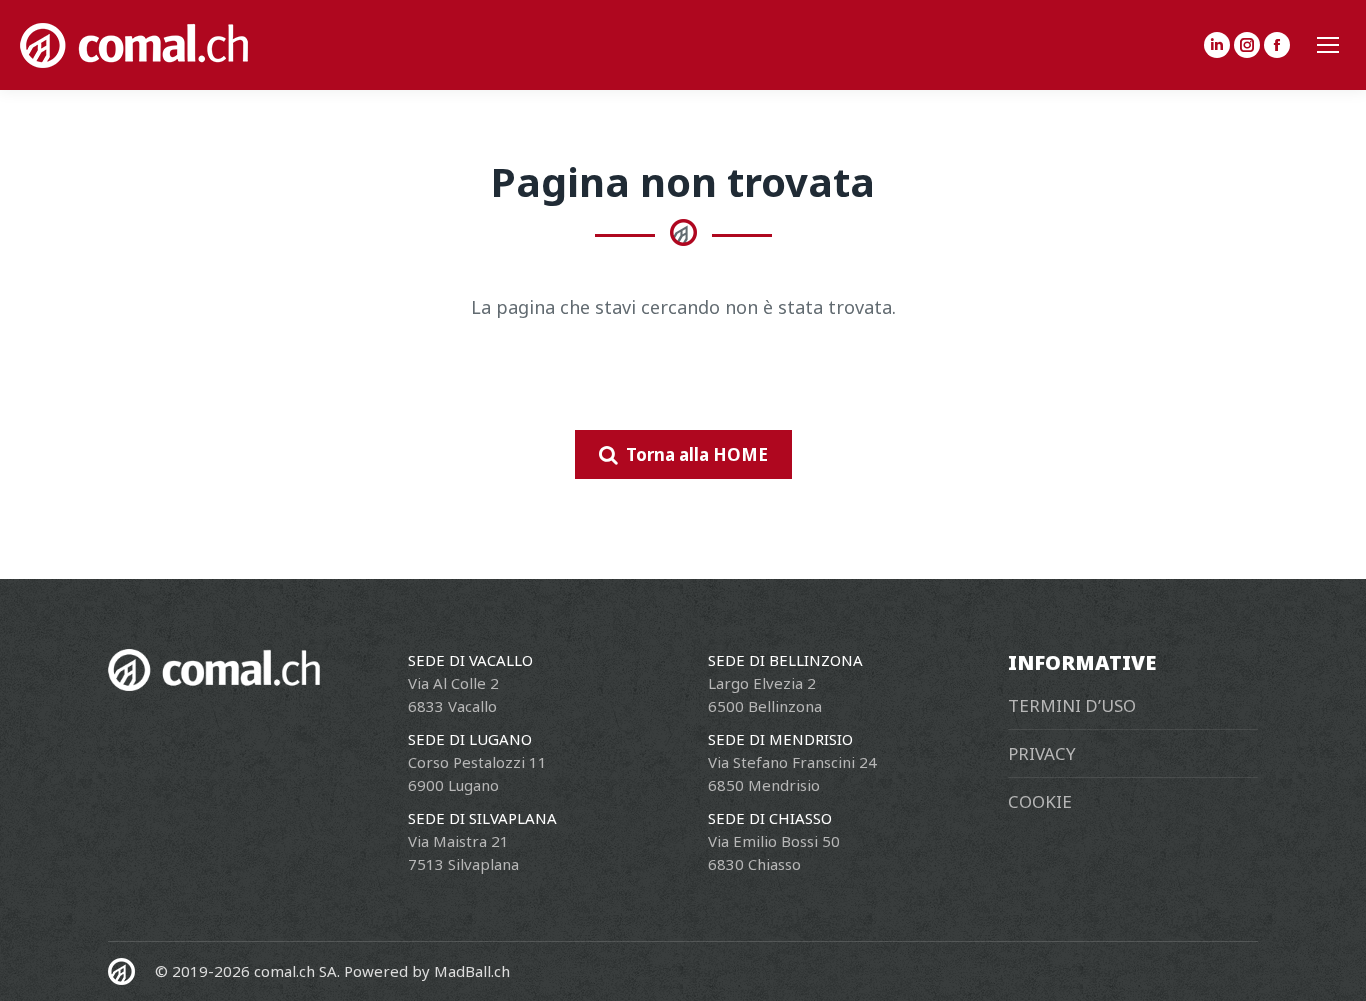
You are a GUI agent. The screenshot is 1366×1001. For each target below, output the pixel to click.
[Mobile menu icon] (1328, 45)
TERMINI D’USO (1072, 705)
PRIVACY (1042, 753)
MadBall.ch (472, 971)
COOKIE (1040, 801)
